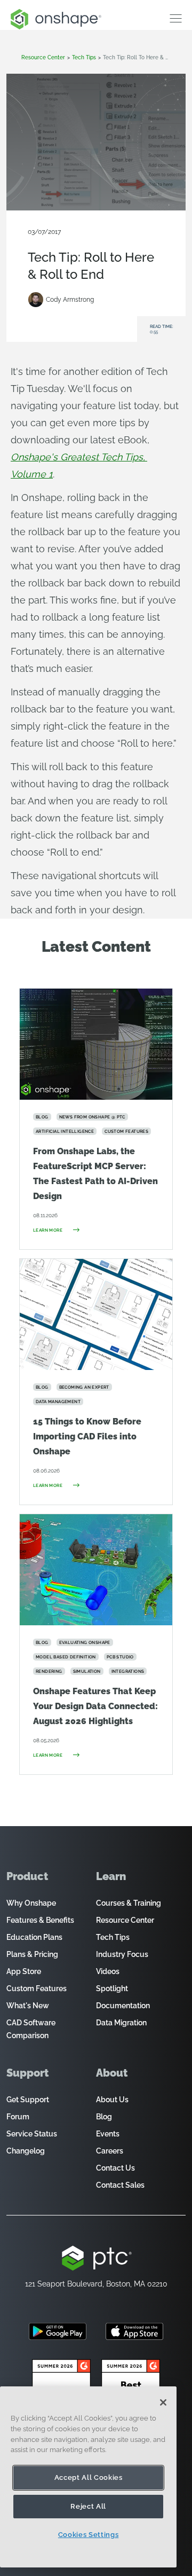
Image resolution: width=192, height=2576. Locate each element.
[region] (88, 2477)
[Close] (163, 2402)
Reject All (88, 2506)
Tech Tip (134, 240)
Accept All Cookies (89, 2477)
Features (105, 240)
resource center (43, 57)
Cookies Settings (89, 2535)
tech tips (84, 57)
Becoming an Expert (58, 240)
